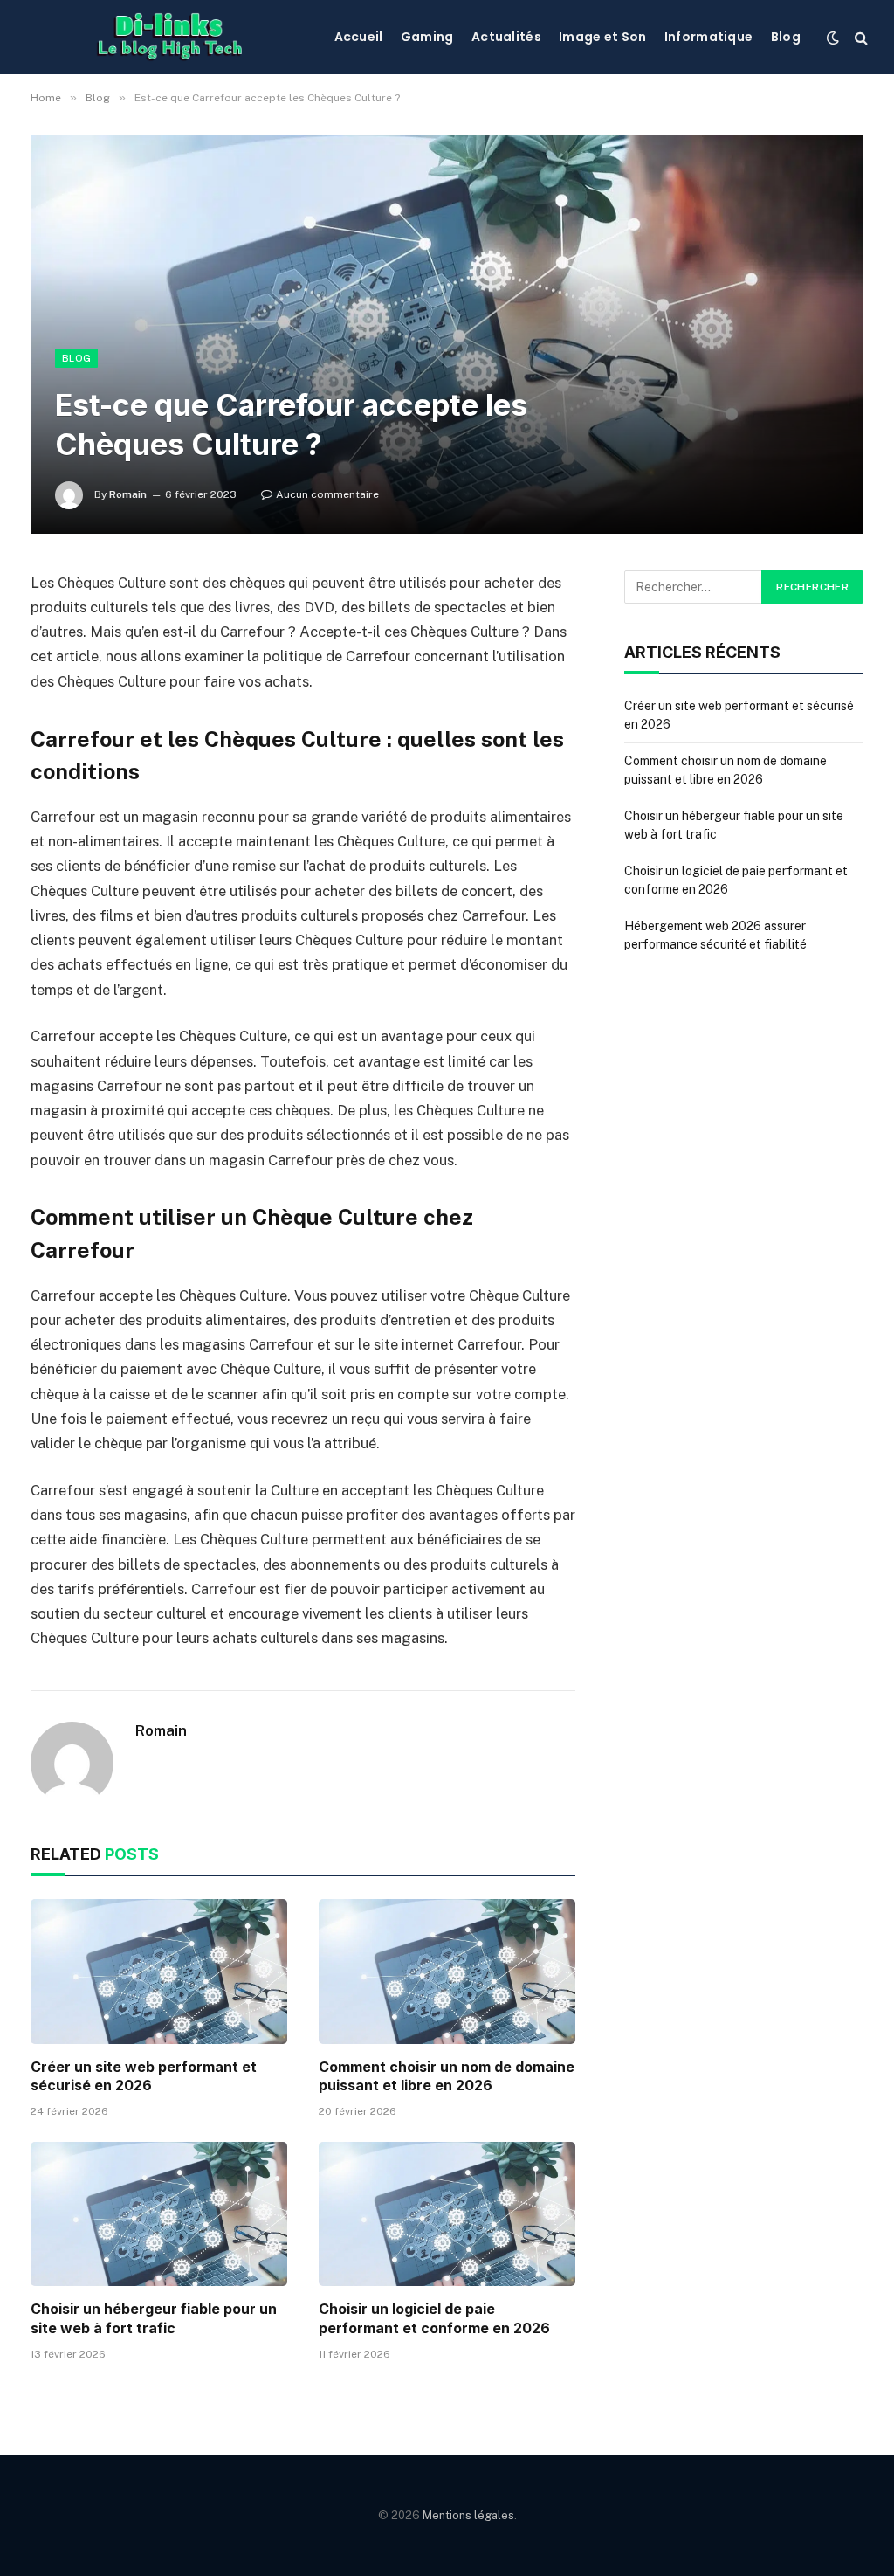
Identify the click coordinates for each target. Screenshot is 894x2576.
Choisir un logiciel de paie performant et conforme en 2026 (434, 2318)
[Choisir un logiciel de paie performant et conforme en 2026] (447, 2214)
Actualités (506, 37)
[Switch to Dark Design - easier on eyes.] (833, 38)
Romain (128, 494)
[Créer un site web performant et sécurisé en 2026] (159, 1971)
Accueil (359, 37)
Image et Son (602, 37)
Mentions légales (468, 2515)
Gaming (427, 37)
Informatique (708, 37)
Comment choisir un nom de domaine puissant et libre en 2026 (447, 2076)
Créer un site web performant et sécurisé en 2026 (144, 2076)
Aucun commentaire (327, 494)
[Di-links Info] (169, 37)
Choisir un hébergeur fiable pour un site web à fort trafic (154, 2318)
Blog (786, 37)
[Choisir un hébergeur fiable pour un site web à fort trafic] (159, 2214)
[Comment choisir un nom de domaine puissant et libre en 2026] (447, 1971)
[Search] (860, 37)
